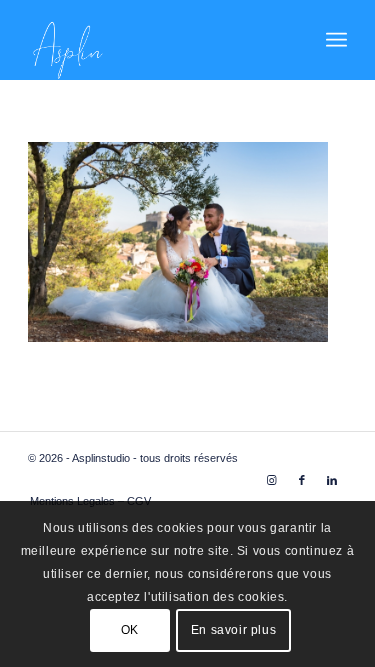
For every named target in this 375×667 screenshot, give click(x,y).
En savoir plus (233, 630)
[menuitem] (336, 40)
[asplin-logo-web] (155, 40)
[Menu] (336, 40)
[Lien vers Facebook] (302, 480)
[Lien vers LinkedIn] (332, 480)
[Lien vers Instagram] (272, 480)
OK (130, 630)
